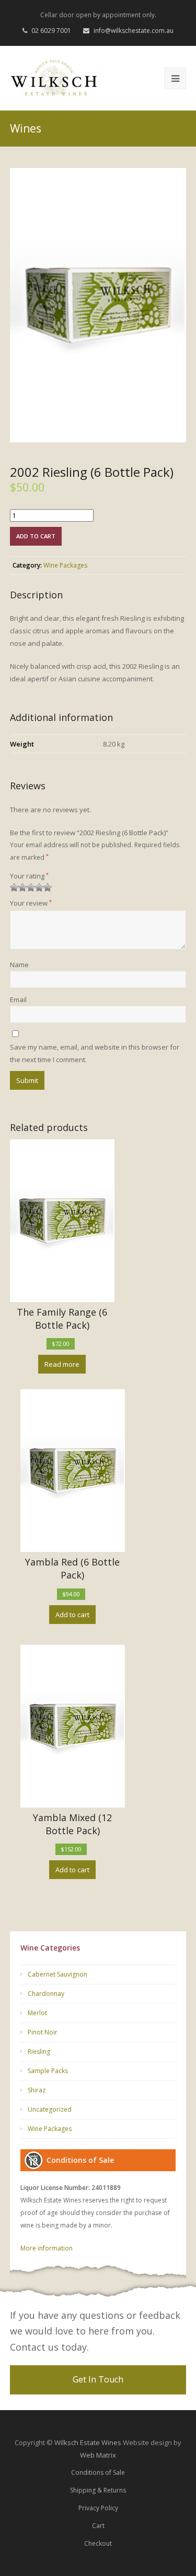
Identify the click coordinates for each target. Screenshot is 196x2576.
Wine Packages (65, 565)
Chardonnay (46, 1994)
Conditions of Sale (98, 2472)
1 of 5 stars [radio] (14, 887)
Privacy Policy (98, 2508)
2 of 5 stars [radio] (18, 887)
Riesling (39, 2051)
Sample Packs (48, 2071)
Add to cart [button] (72, 1615)
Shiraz (37, 2090)
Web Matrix (98, 2455)
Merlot (37, 2013)
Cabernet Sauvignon (57, 1974)
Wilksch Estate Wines (88, 2442)
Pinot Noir (43, 2032)
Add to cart (36, 536)
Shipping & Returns (98, 2490)
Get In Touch (98, 2379)
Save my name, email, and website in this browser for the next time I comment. (95, 1053)
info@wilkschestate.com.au (134, 31)
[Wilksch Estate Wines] (54, 78)
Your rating (29, 876)
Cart (98, 2526)
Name (19, 965)
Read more (62, 1364)
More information (47, 2248)
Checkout (98, 2543)
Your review (31, 903)
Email (18, 1000)
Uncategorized (50, 2109)
